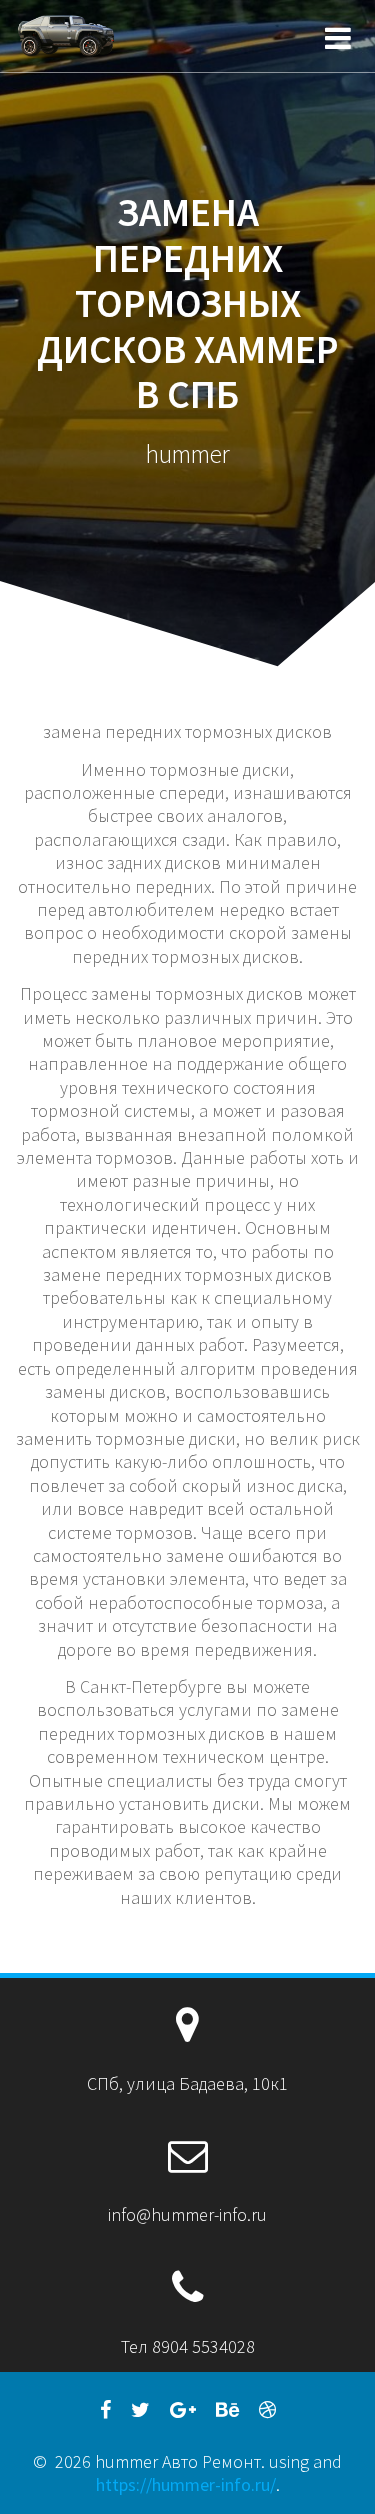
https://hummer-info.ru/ (186, 2484)
